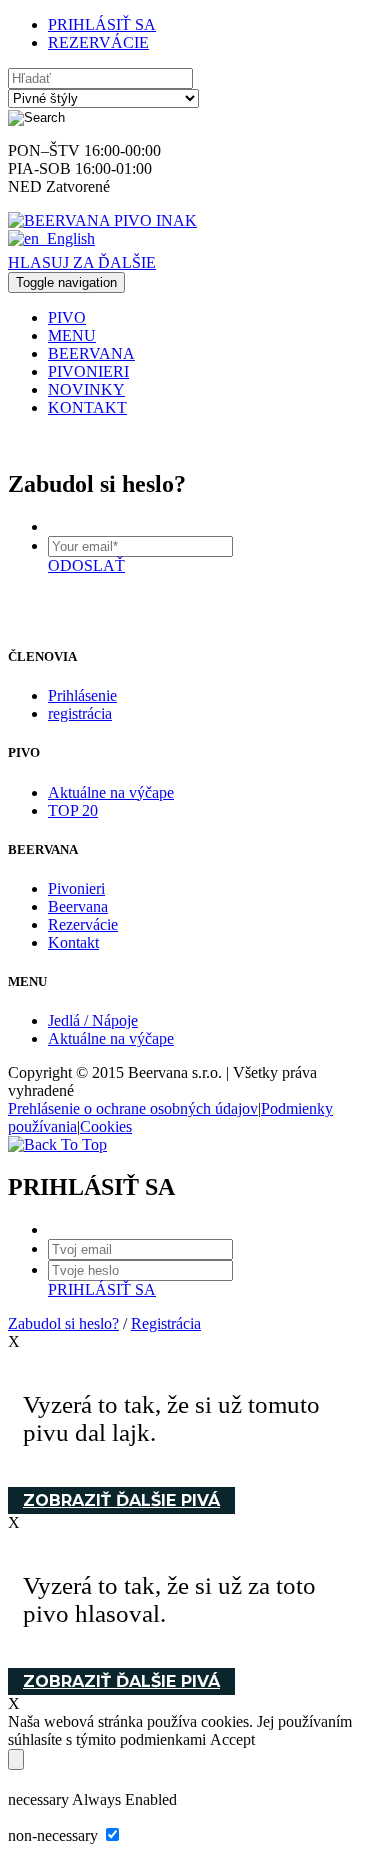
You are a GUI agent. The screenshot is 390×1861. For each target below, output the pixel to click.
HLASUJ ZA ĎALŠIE (82, 262)
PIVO (67, 317)
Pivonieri (76, 888)
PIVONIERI (88, 371)
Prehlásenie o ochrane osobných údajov (133, 1108)
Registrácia (166, 1323)
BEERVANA (91, 353)
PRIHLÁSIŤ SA (102, 24)
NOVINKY (86, 389)
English (71, 238)
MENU (72, 335)
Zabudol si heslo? (63, 1323)
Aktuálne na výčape (111, 792)
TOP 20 (73, 810)
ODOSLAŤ (86, 565)
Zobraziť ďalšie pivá (121, 1500)
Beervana (78, 906)
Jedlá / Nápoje (93, 1020)
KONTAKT (87, 407)
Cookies (106, 1126)
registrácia (80, 713)
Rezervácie (83, 924)
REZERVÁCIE (98, 42)
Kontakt (73, 942)
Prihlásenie (82, 695)
